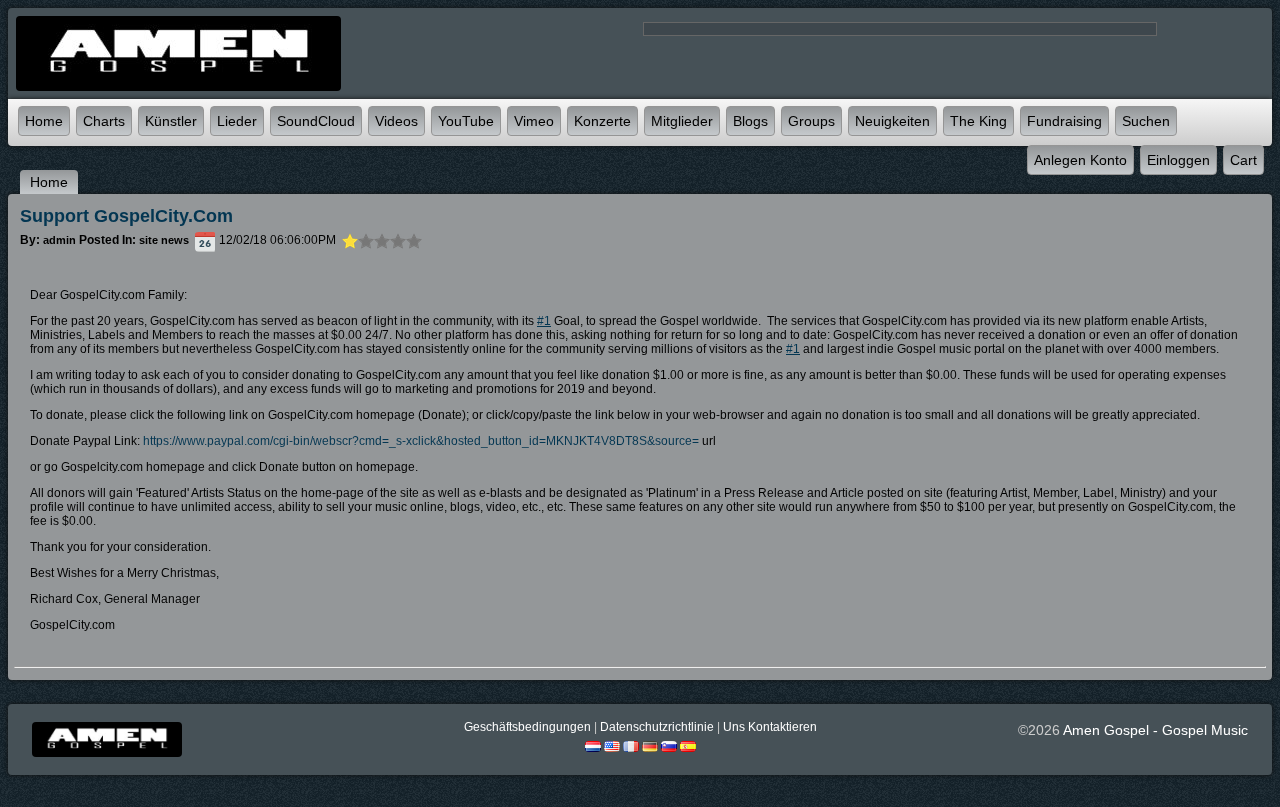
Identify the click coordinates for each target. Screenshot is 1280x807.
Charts (104, 121)
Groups (811, 121)
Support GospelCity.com (126, 216)
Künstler (171, 121)
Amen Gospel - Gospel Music (1155, 730)
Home (44, 121)
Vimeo (534, 121)
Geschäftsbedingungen (527, 727)
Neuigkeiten (892, 121)
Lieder (237, 121)
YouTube (466, 121)
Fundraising (1064, 121)
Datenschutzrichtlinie (657, 727)
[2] (358, 241)
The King (978, 121)
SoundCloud (316, 121)
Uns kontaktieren (770, 727)
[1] (350, 241)
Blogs (750, 121)
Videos (396, 121)
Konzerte (602, 121)
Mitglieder (682, 121)
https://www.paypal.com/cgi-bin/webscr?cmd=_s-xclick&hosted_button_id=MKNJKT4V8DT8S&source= (421, 441)
